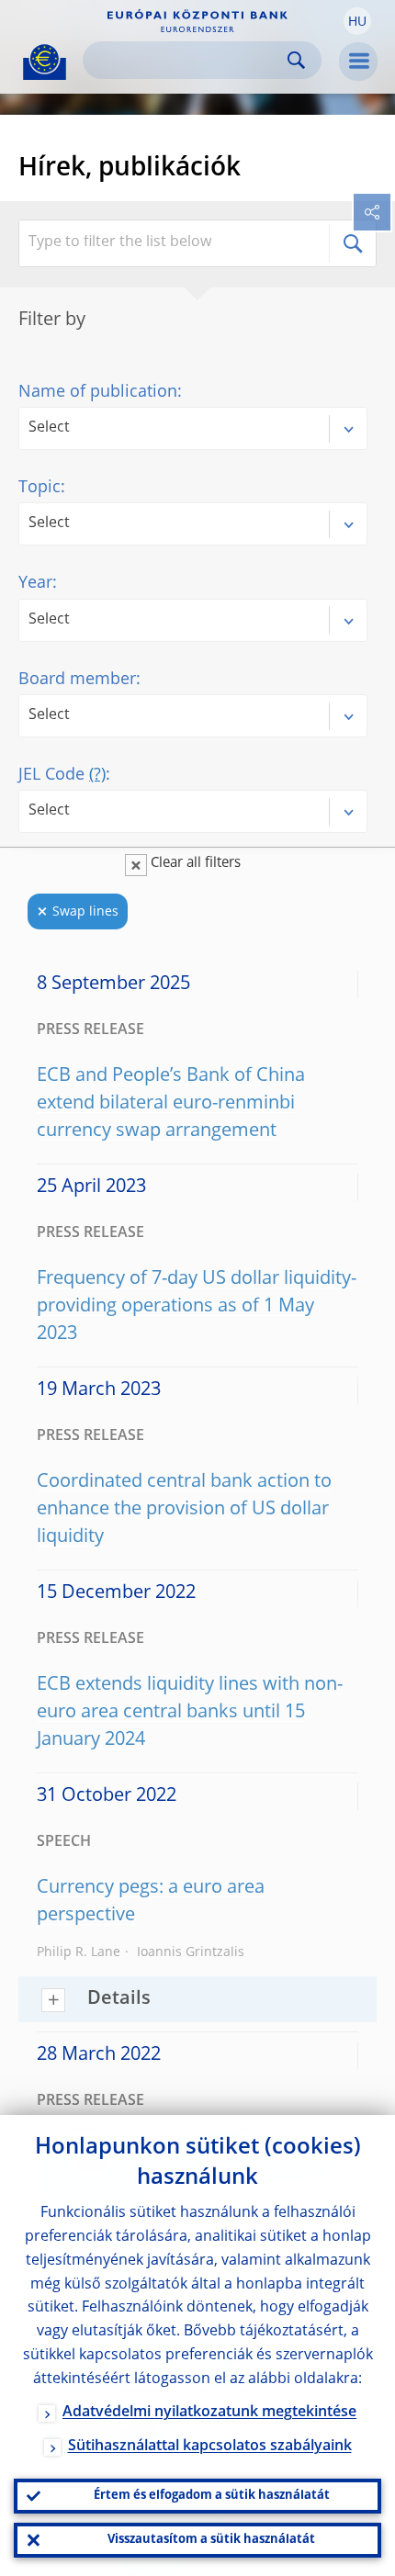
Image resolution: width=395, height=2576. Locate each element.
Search (296, 60)
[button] (357, 21)
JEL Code (62, 775)
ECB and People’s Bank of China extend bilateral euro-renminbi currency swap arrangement (171, 1104)
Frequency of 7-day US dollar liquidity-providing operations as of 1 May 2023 (197, 1307)
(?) (97, 775)
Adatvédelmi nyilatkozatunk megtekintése (209, 2413)
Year (35, 583)
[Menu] (358, 62)
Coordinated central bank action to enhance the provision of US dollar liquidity (184, 1510)
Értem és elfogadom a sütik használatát (212, 2496)
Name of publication (98, 392)
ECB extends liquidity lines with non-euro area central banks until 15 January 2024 (190, 1713)
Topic (39, 488)
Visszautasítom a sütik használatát (211, 2540)
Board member (77, 680)
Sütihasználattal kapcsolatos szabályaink (210, 2447)
